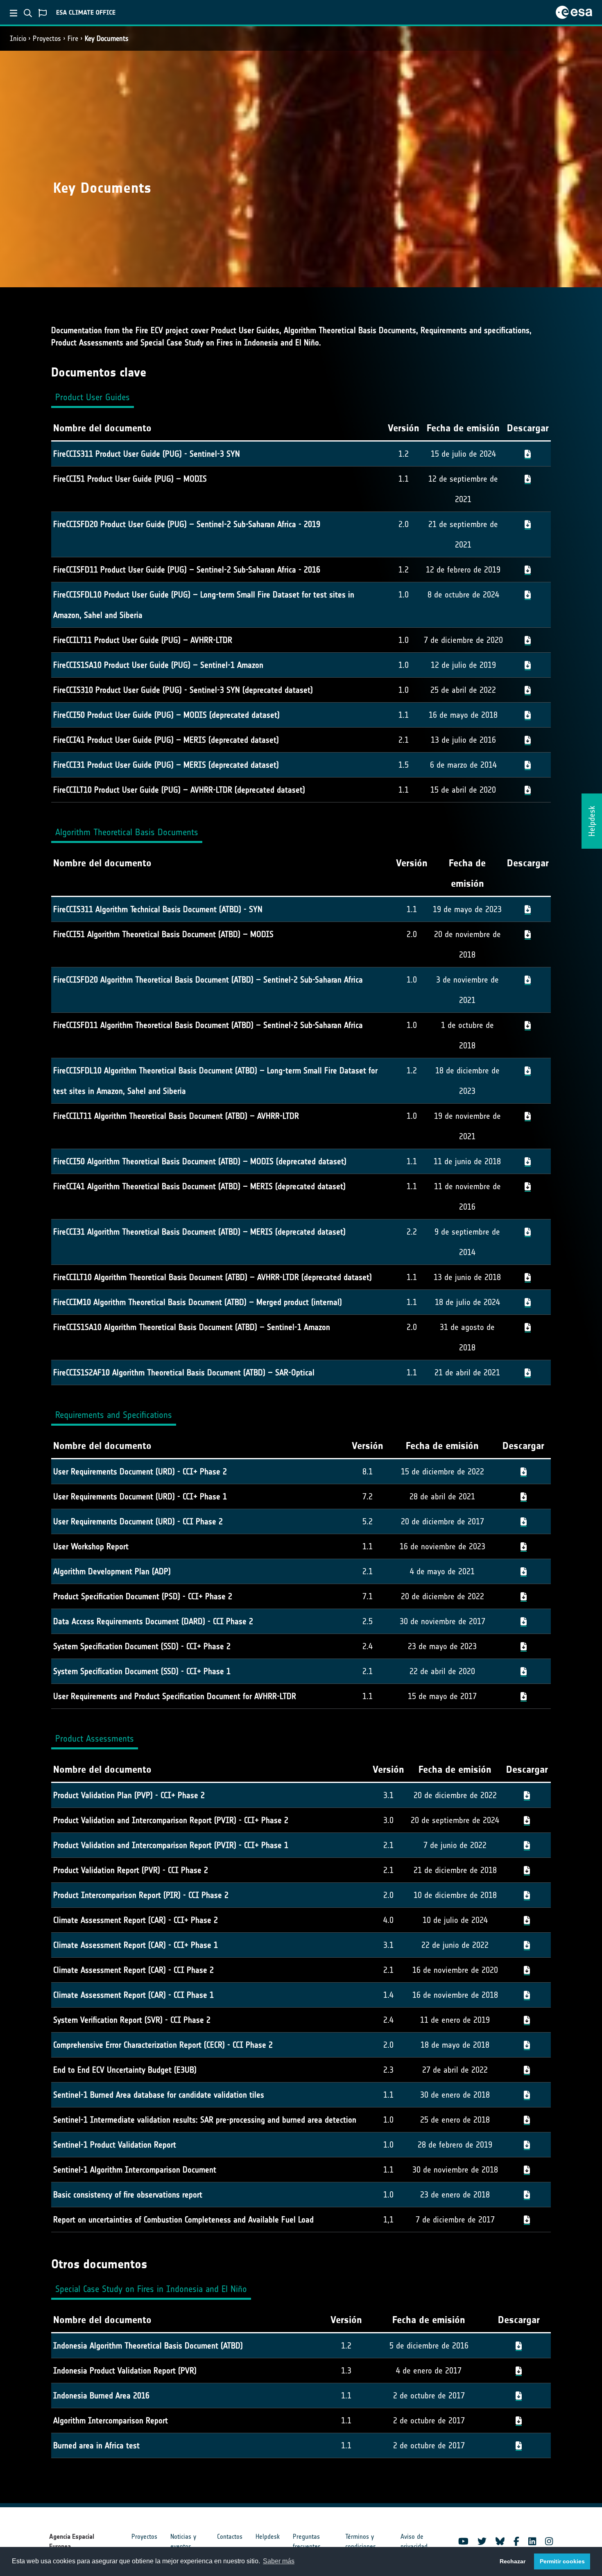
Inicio (18, 38)
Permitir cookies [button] (562, 2561)
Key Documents (107, 38)
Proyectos (47, 38)
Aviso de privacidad (414, 2541)
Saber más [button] (279, 2561)
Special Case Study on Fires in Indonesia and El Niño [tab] (151, 2289)
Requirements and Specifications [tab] (114, 1415)
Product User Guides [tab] (93, 397)
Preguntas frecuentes (307, 2541)
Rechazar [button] (513, 2561)
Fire (73, 38)
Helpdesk (268, 2537)
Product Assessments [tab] (95, 1739)
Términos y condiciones (361, 2541)
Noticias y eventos (183, 2541)
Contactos (230, 2537)
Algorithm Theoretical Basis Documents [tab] (127, 832)
